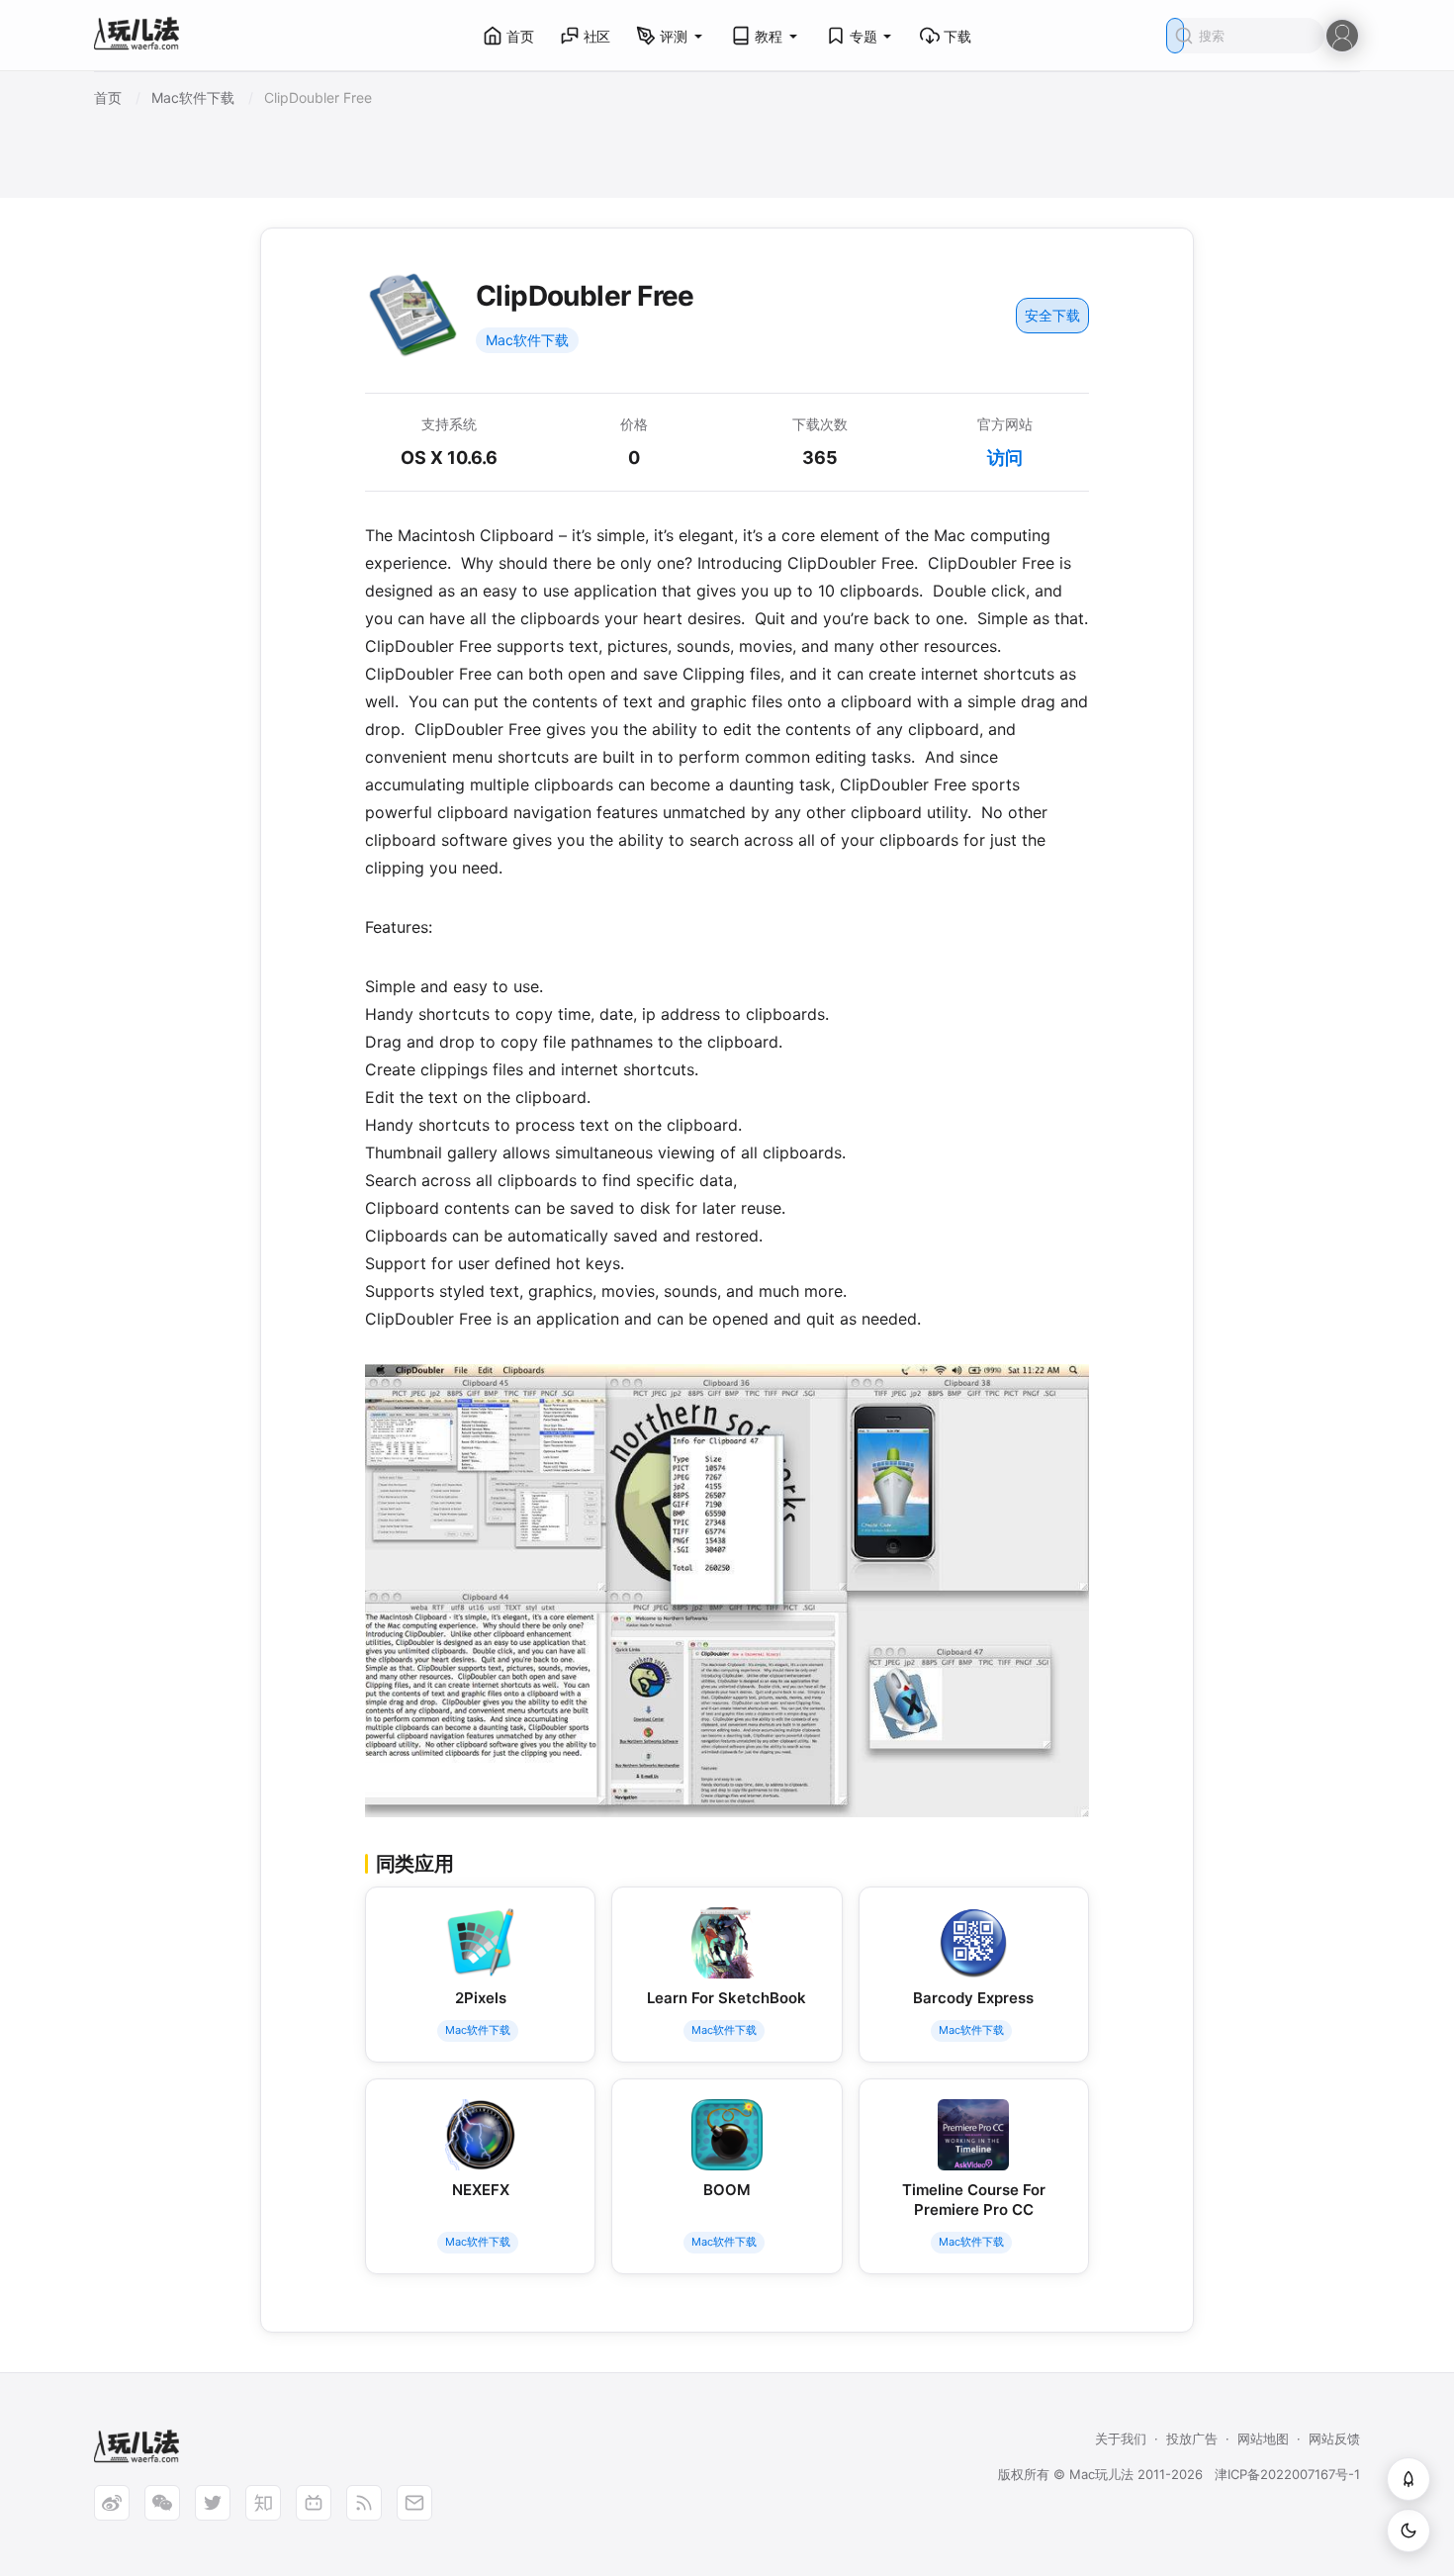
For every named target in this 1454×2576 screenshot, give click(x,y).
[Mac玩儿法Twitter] (213, 2503)
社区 (597, 36)
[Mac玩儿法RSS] (364, 2503)
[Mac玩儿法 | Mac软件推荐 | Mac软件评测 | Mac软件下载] (142, 36)
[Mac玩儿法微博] (112, 2503)
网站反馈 (1334, 2438)
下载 (957, 36)
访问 (1005, 458)
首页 (520, 36)
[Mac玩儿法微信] (162, 2503)
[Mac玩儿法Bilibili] (314, 2503)
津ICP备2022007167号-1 (1287, 2474)
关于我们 (1121, 2438)
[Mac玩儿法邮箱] (414, 2503)
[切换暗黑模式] (1409, 2530)
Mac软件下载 (527, 340)
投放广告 (1192, 2438)
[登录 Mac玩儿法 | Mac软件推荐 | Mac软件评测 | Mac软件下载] (1342, 34)
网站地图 (1263, 2438)
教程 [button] (769, 36)
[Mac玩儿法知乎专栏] (263, 2503)
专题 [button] (863, 36)
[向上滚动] (1409, 2479)
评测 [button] (674, 36)
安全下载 (1052, 315)
